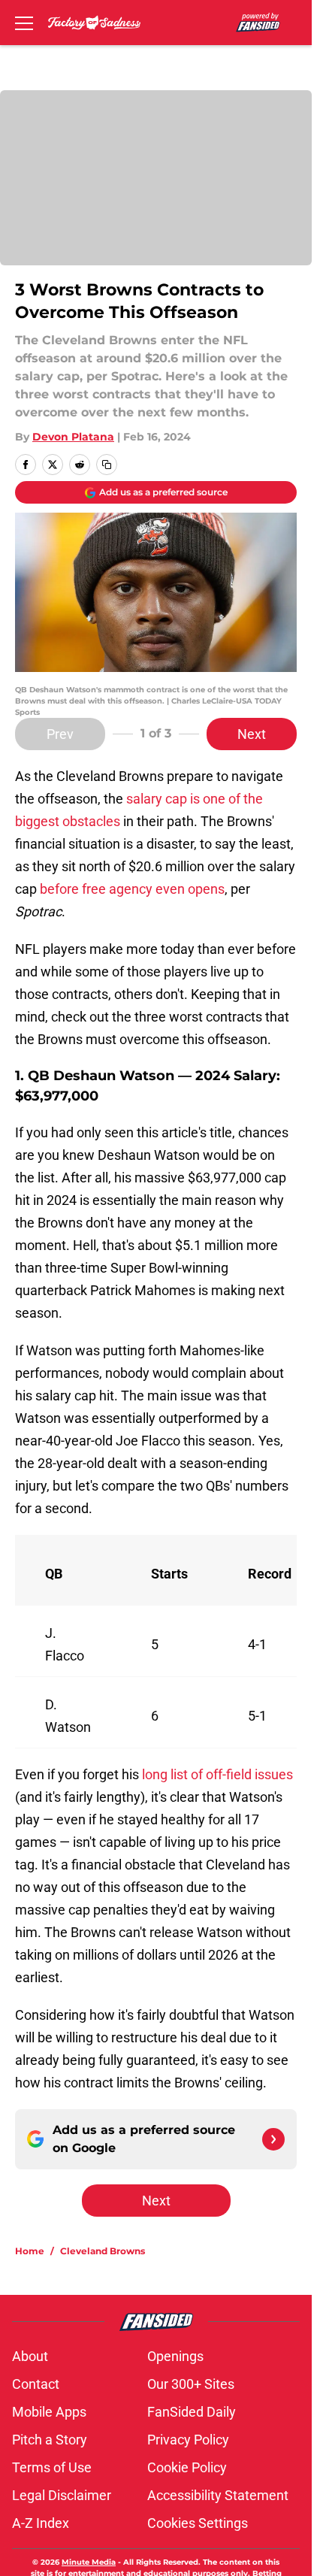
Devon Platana (73, 437)
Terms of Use (52, 2467)
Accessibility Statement (218, 2495)
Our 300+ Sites (191, 2384)
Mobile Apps (49, 2412)
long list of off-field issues (217, 1774)
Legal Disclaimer (62, 2495)
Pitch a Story (50, 2440)
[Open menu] (24, 23)
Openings (175, 2356)
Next (252, 734)
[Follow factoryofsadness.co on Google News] (273, 2139)
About (30, 2356)
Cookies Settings (198, 2523)
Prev (60, 734)
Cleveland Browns (103, 2251)
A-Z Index (41, 2523)
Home (30, 2251)
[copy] (107, 465)
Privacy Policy (188, 2440)
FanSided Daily (192, 2412)
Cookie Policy (187, 2467)
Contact (36, 2384)
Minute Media (89, 2562)
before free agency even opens (132, 889)
